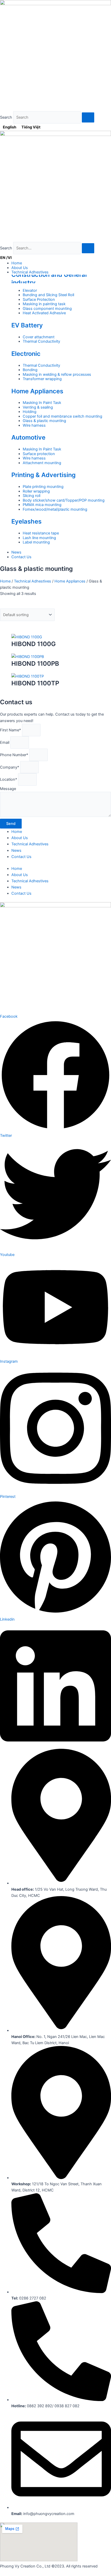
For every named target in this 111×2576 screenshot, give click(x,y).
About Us (20, 838)
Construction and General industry (49, 279)
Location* (9, 779)
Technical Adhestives (33, 581)
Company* (10, 767)
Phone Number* (15, 755)
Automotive (28, 437)
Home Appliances (37, 391)
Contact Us (21, 857)
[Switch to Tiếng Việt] (10, 258)
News (16, 850)
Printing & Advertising (43, 475)
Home (5, 581)
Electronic (26, 354)
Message (8, 789)
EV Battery (27, 325)
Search (6, 117)
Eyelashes (26, 521)
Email (5, 742)
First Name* (11, 730)
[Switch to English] (4, 258)
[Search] (88, 117)
